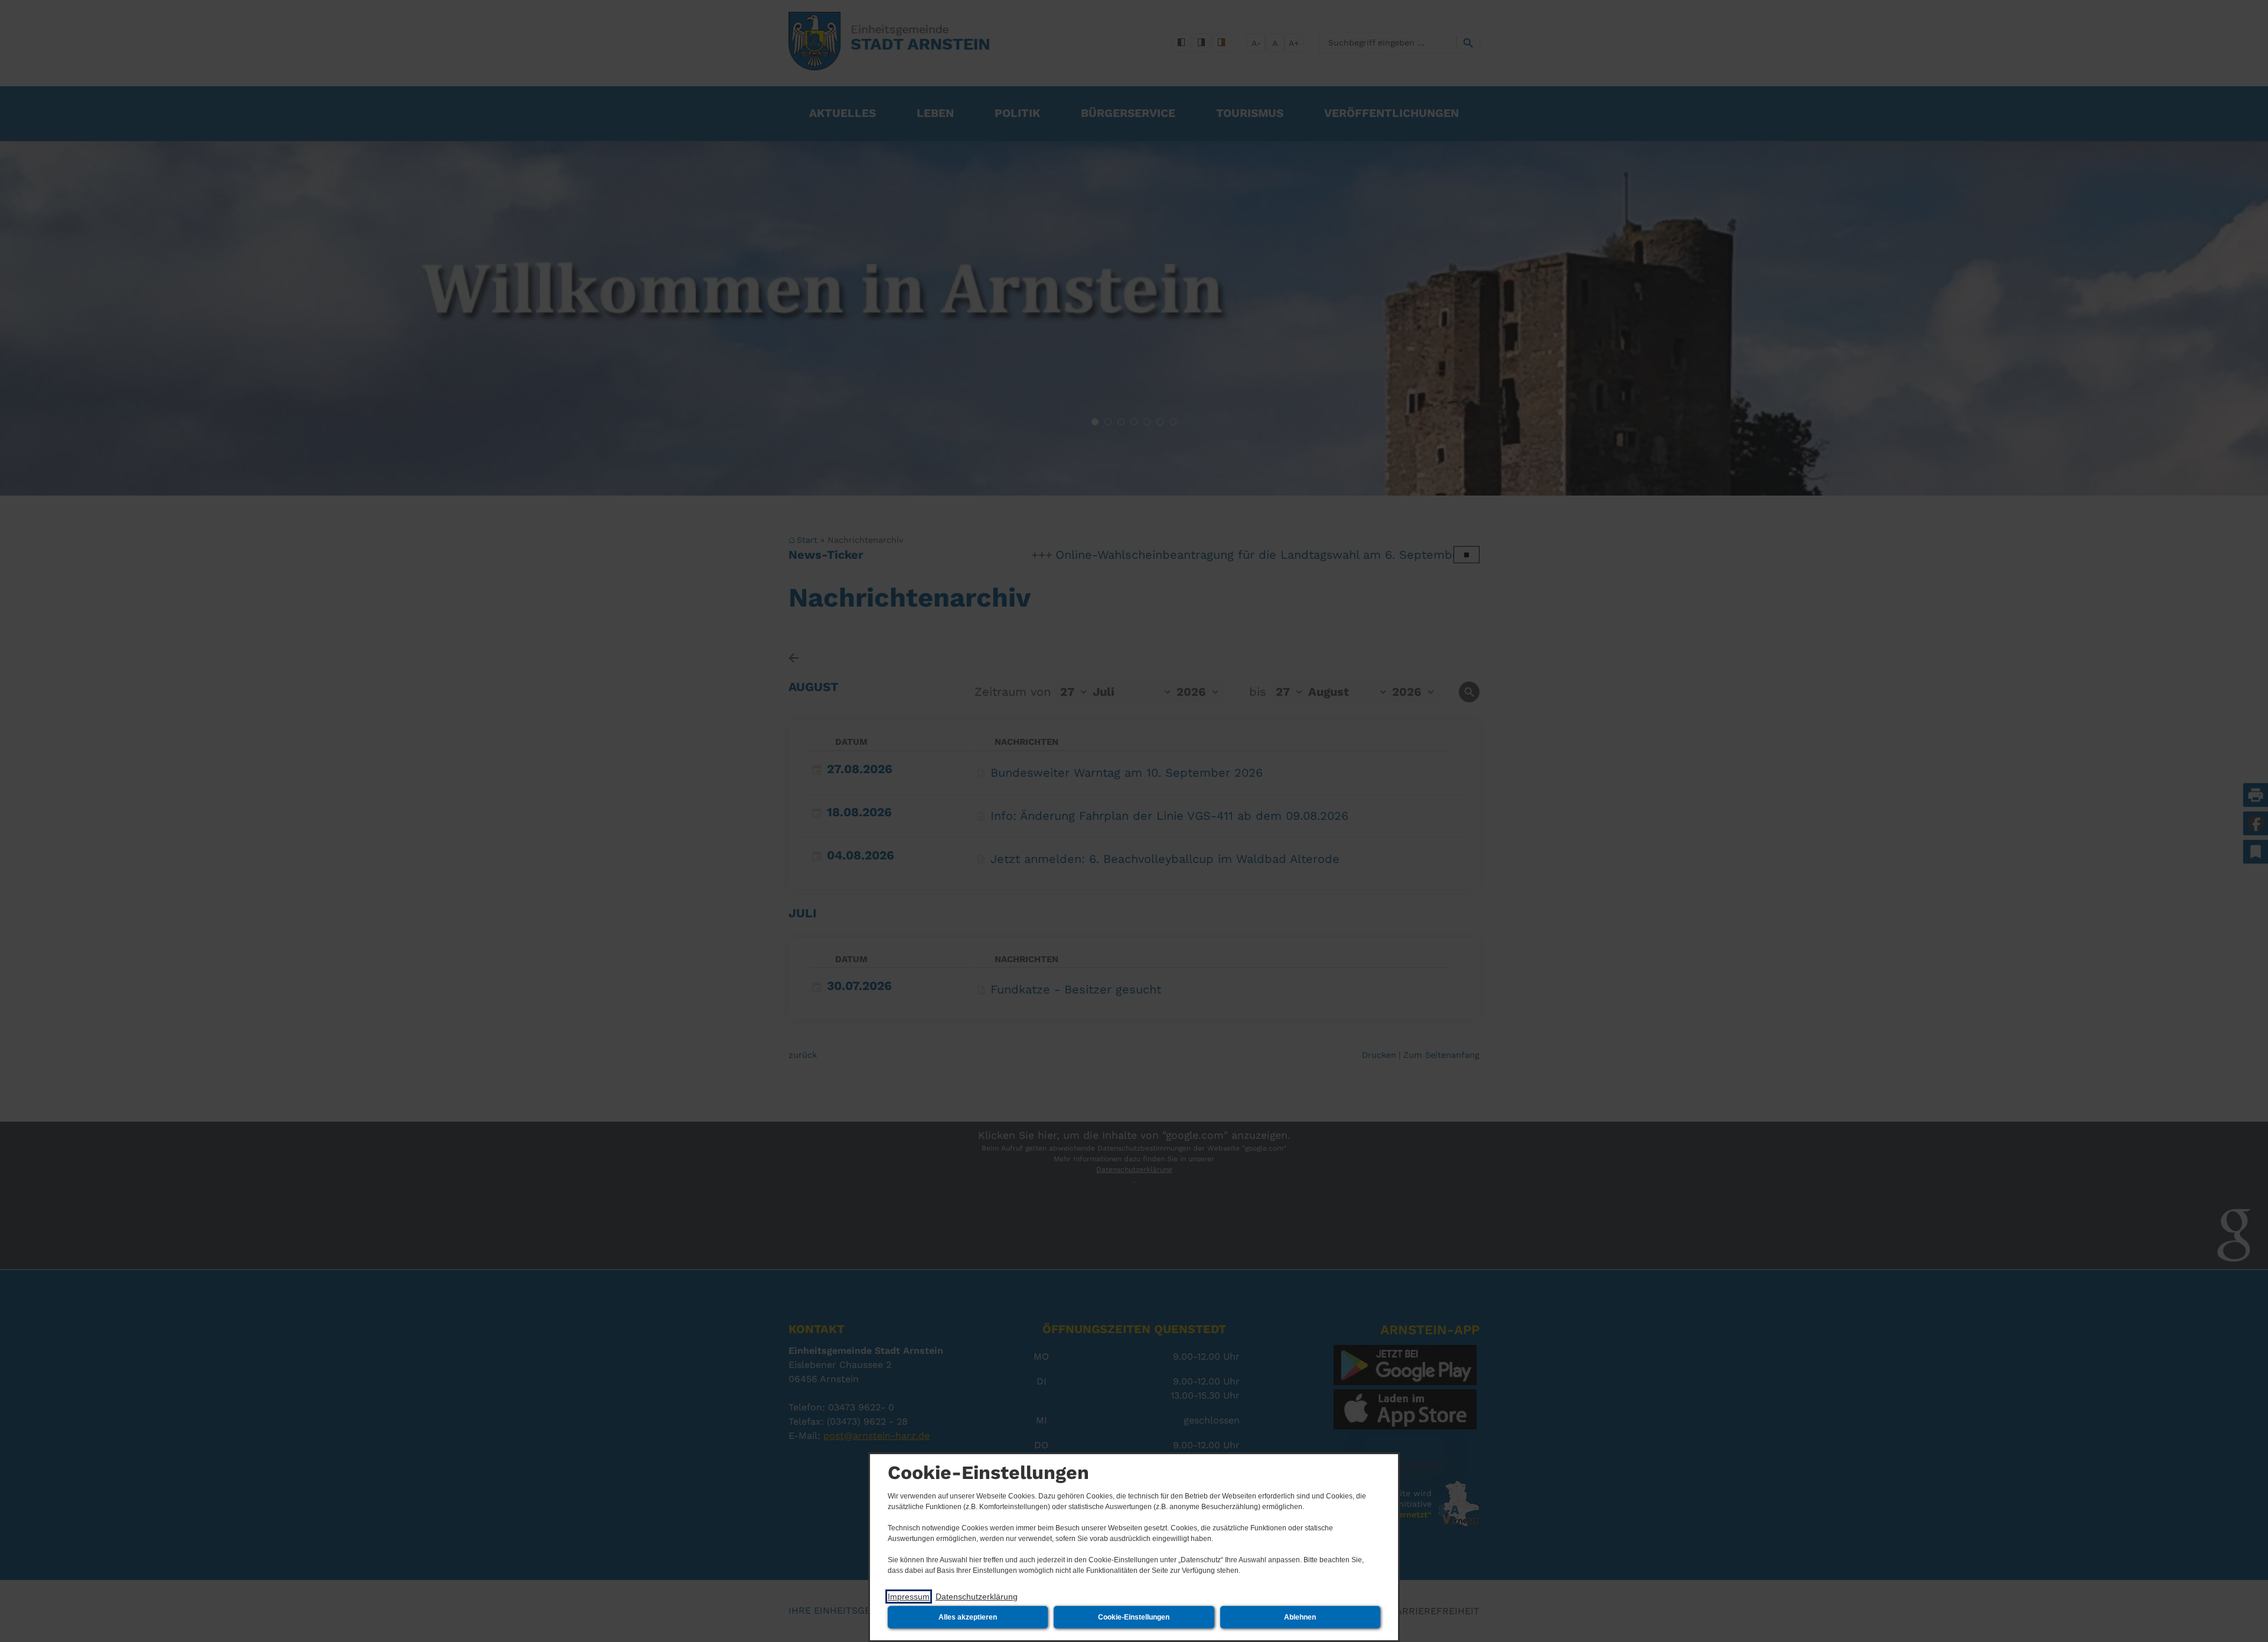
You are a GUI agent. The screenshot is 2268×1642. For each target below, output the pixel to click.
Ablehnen (1300, 1617)
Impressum (909, 1597)
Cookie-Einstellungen (1134, 1617)
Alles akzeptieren (968, 1617)
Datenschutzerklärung (977, 1597)
